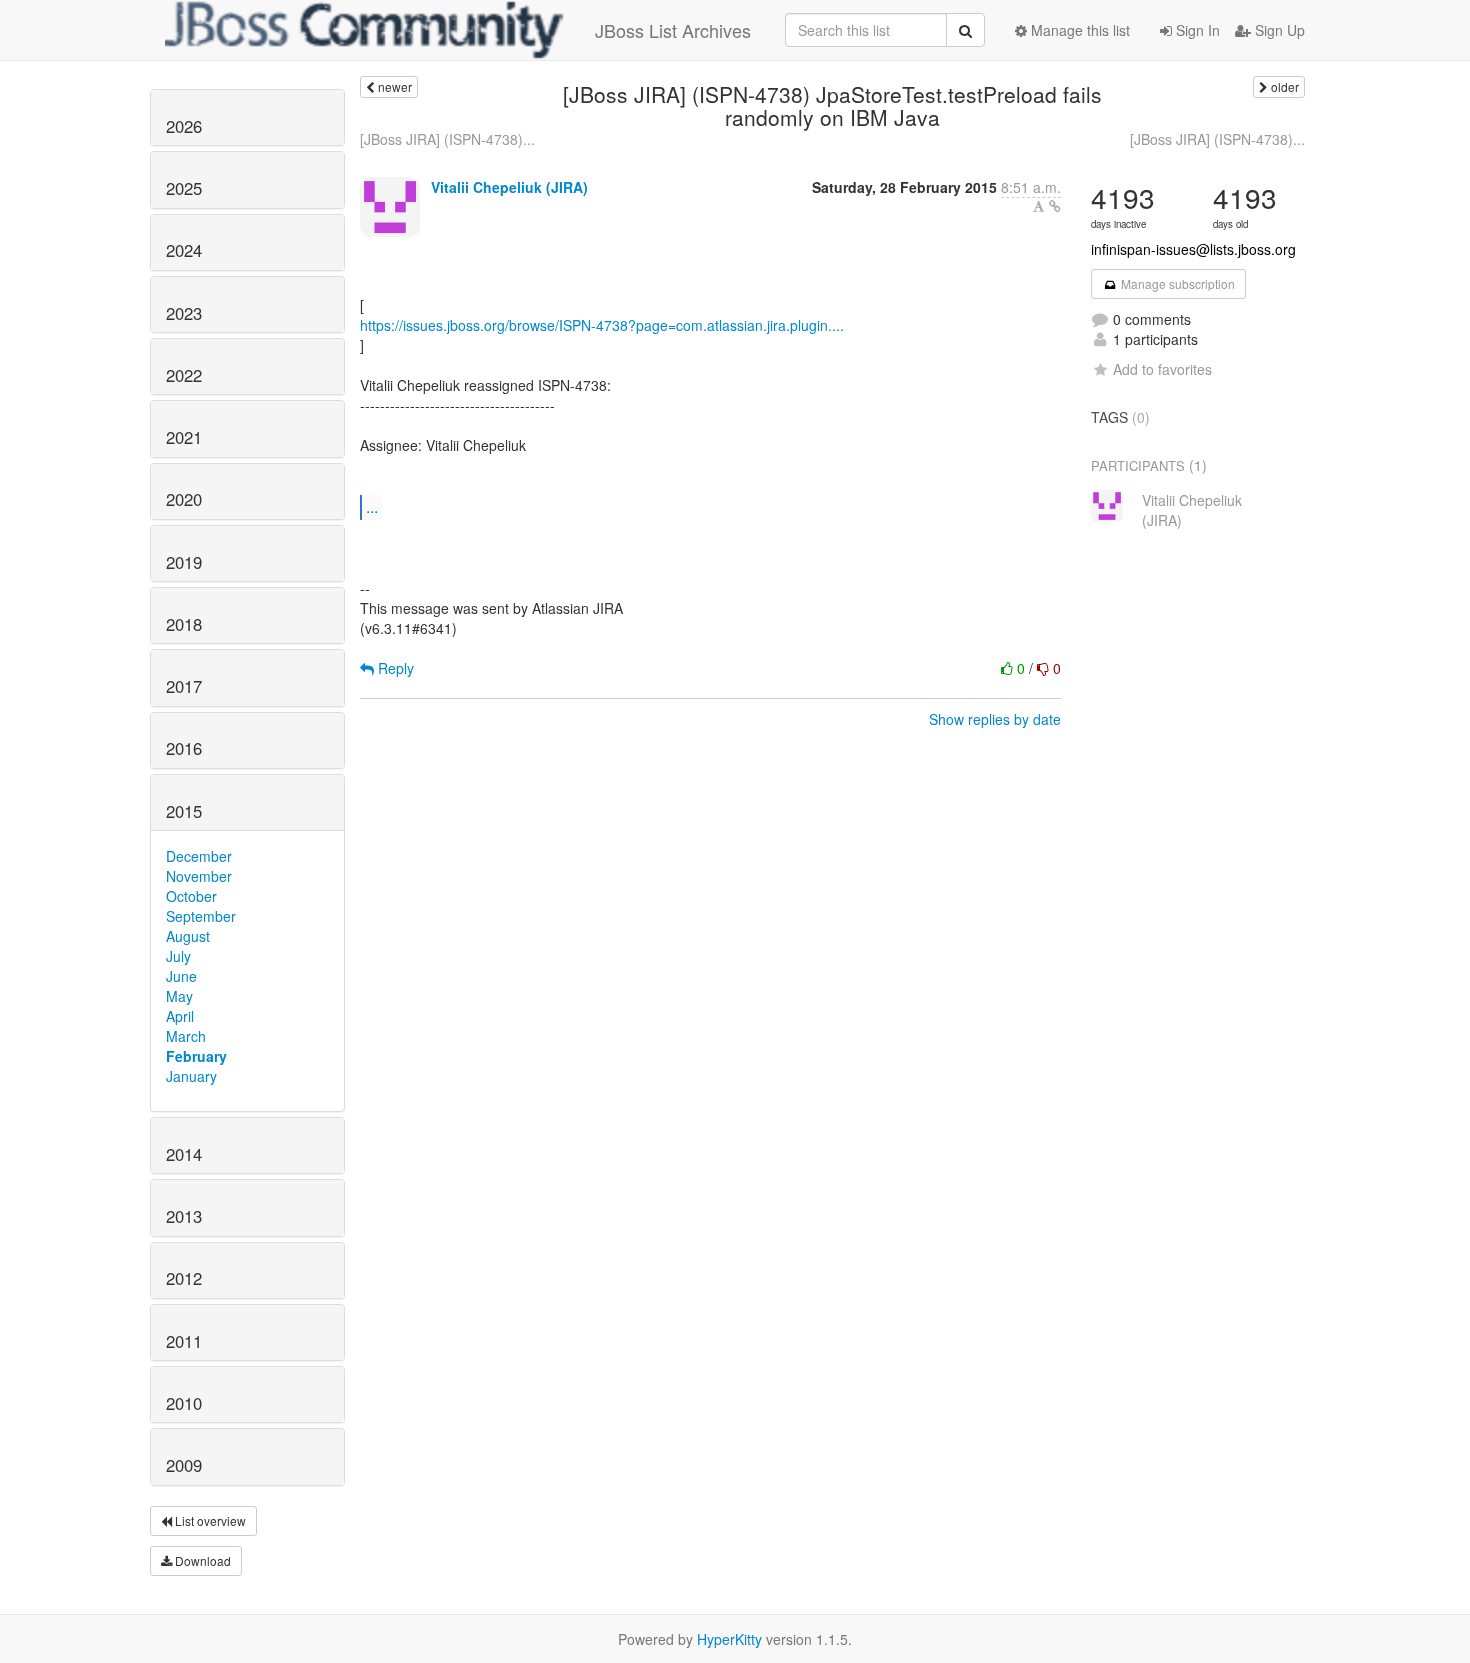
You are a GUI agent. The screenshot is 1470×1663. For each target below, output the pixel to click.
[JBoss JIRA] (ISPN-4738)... (447, 139)
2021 (184, 437)
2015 (184, 811)
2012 (184, 1278)
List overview (209, 1520)
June (181, 976)
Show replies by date (995, 719)
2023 (184, 313)
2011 (184, 1341)
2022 (184, 375)
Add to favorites (1162, 369)
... (372, 506)
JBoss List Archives (673, 30)
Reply (394, 668)
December (199, 856)
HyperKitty (729, 1639)
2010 (184, 1403)
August (188, 936)
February (196, 1056)
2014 (184, 1154)
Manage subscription (1176, 283)
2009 (184, 1465)
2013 (184, 1216)
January (191, 1076)
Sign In (1196, 30)
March (186, 1036)
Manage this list (1078, 30)
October (191, 896)
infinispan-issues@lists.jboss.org (1193, 249)
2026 (184, 126)
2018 (184, 624)
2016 (184, 748)
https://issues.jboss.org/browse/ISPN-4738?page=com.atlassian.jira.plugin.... (602, 325)
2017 (184, 686)
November (199, 876)
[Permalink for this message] (1055, 206)
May (179, 996)
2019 (184, 562)
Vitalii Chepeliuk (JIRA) (509, 187)
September (201, 916)
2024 (184, 250)
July (178, 956)
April (180, 1016)
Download (201, 1560)
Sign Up (1278, 30)
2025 (184, 188)
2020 (184, 499)
